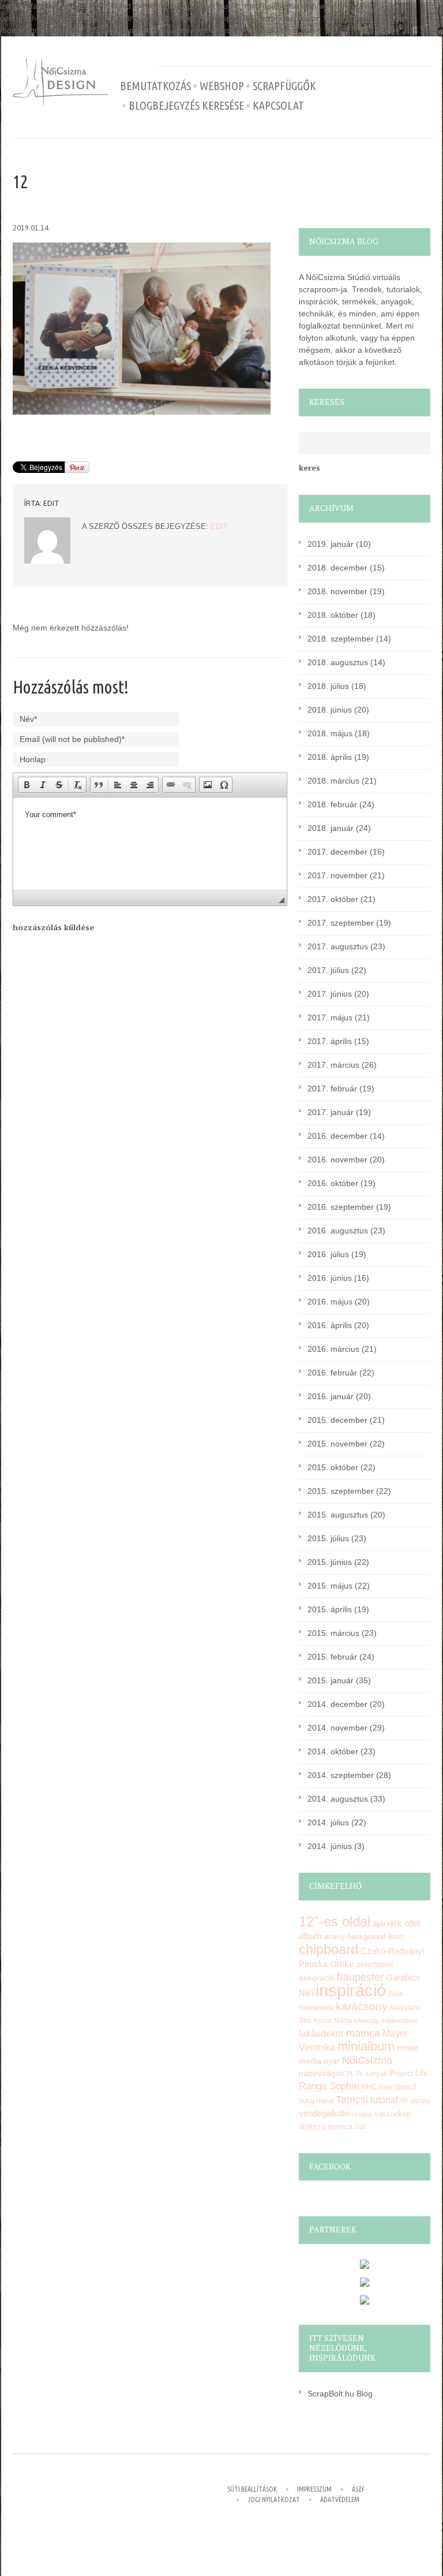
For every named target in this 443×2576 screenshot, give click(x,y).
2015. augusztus (338, 1515)
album (310, 1936)
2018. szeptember (341, 639)
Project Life (408, 2073)
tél (404, 2101)
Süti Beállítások (252, 2489)
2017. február (332, 1088)
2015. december (337, 1420)
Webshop (222, 86)
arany (335, 1936)
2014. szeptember (341, 1775)
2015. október (333, 1467)
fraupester (360, 1977)
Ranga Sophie (329, 2086)
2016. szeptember (341, 1207)
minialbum (366, 2046)
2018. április (330, 757)
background (367, 1937)
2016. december (337, 1136)
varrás (420, 2101)
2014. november (337, 1728)
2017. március (333, 1065)
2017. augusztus (338, 946)
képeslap (367, 2020)
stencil (405, 2087)
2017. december (337, 852)
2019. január (331, 544)
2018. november (337, 591)
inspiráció (351, 1990)
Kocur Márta (333, 2020)
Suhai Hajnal (316, 2101)
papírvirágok (322, 2073)
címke (342, 1964)
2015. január (331, 1680)
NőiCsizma (367, 2060)
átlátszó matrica (326, 2126)
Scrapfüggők (284, 86)
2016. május (330, 1302)
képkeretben (399, 2020)
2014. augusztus (338, 1799)
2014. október (333, 1751)
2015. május (330, 1586)
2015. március (333, 1633)
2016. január (331, 1396)
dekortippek (375, 1964)
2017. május (330, 1017)
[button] (27, 785)
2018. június (330, 710)
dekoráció (317, 1978)
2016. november (337, 1160)
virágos (362, 2114)
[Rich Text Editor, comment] (150, 844)
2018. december (337, 568)
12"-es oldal (335, 1922)
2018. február (332, 804)
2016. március (333, 1349)
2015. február (332, 1657)
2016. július (328, 1254)
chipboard (329, 1949)
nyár (332, 2061)
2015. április (330, 1609)
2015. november (337, 1444)
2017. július (328, 970)
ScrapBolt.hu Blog (340, 2394)
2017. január (331, 1112)
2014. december (337, 1704)
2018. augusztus (338, 662)
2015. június (330, 1562)
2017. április (330, 1041)
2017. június (330, 994)
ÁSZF (358, 2489)
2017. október (333, 899)
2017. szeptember (341, 923)
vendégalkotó (324, 2113)
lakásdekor (321, 2033)
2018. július (328, 686)
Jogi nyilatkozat (274, 2499)
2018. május (330, 733)
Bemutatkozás (155, 86)
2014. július (328, 1822)
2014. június (330, 1846)
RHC (369, 2087)
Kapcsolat (278, 106)
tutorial (384, 2100)
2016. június (330, 1278)
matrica (363, 2033)
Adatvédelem (340, 2499)
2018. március (333, 781)
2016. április (330, 1325)
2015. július (328, 1538)
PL (350, 2074)
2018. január (331, 828)
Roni (385, 2087)
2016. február (332, 1373)
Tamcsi (352, 2099)
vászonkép (393, 2114)
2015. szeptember (341, 1491)
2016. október (333, 1183)
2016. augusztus (338, 1231)
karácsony (362, 2006)
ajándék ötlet (396, 1923)
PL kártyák (372, 2074)
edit (51, 503)
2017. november (337, 875)
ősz (360, 2127)
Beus (396, 1937)
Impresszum (314, 2489)
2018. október (333, 615)
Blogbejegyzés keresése (186, 106)
